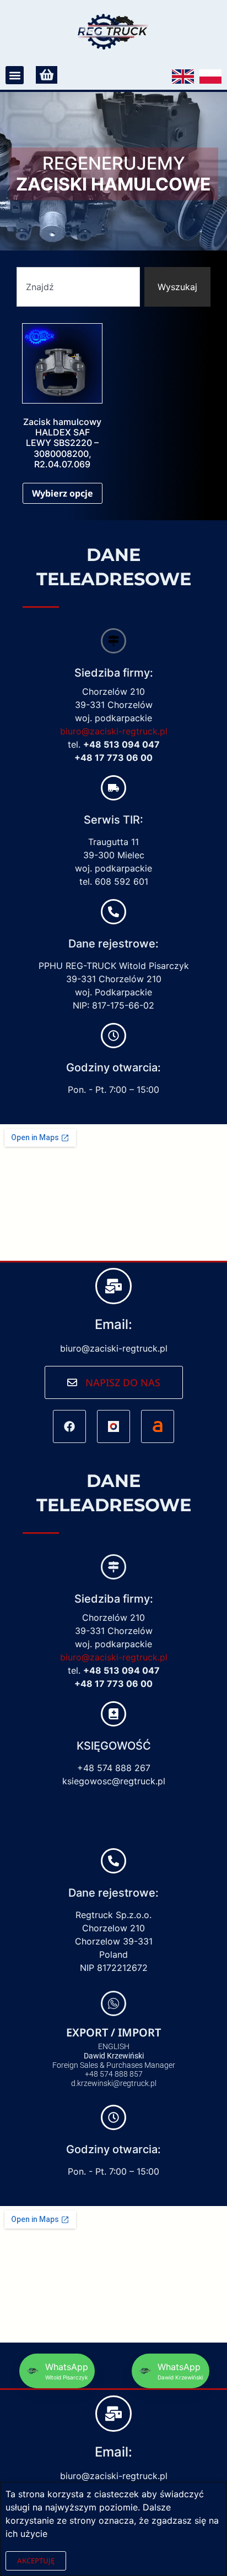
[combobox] (78, 287)
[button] (15, 75)
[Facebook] (69, 1426)
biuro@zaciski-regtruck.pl (114, 731)
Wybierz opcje (63, 493)
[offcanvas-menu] (47, 75)
